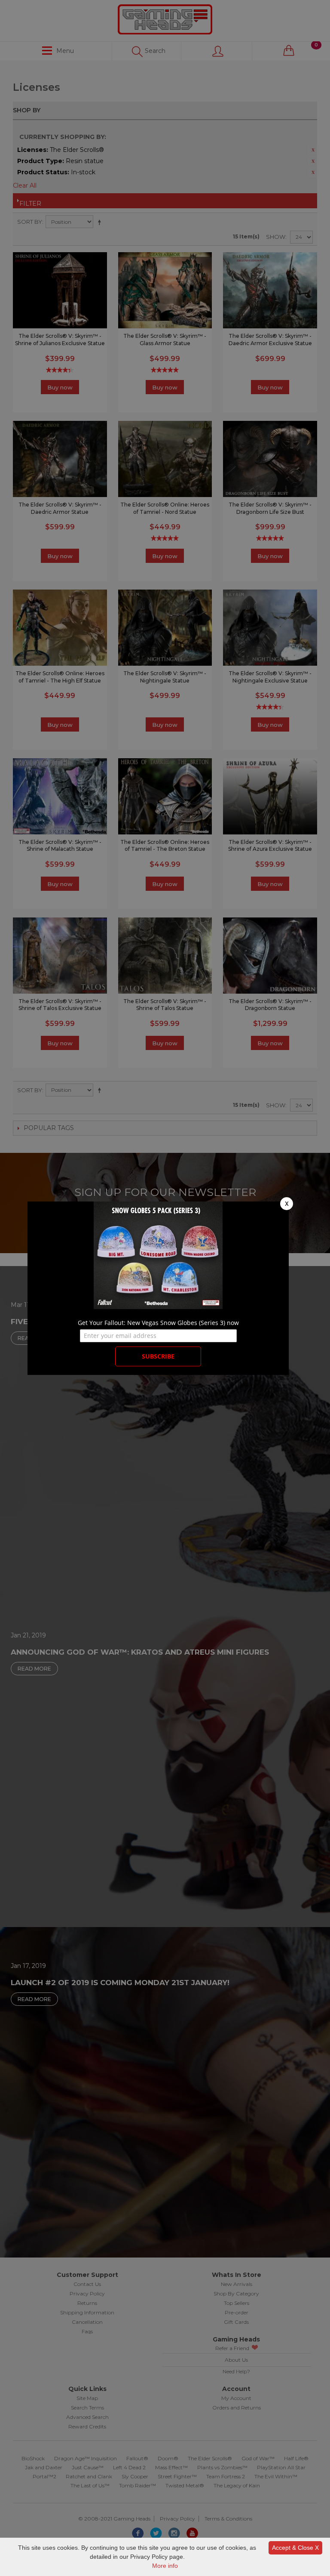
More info (165, 2566)
